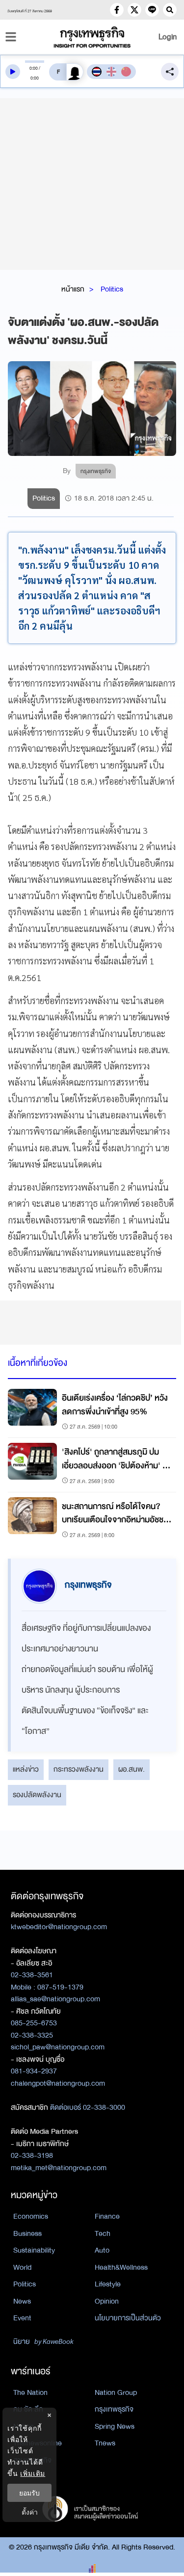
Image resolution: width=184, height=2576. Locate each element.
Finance (107, 2216)
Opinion (107, 2301)
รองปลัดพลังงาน (37, 1795)
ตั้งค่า (30, 2512)
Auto (102, 2250)
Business (27, 2233)
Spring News (115, 2426)
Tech (103, 2233)
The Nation (30, 2392)
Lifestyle (108, 2284)
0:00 (34, 68)
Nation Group (116, 2392)
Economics (31, 2216)
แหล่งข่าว (26, 1769)
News (22, 2301)
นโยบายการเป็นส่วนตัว (128, 2318)
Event (22, 2318)
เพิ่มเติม (33, 2473)
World (22, 2267)
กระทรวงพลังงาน (79, 1769)
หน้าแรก (73, 289)
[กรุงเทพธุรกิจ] (92, 37)
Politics (112, 289)
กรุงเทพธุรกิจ (114, 2409)
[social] (117, 10)
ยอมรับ (29, 2493)
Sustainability (34, 2250)
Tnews (105, 2443)
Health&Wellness (121, 2267)
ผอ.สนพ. (131, 1769)
